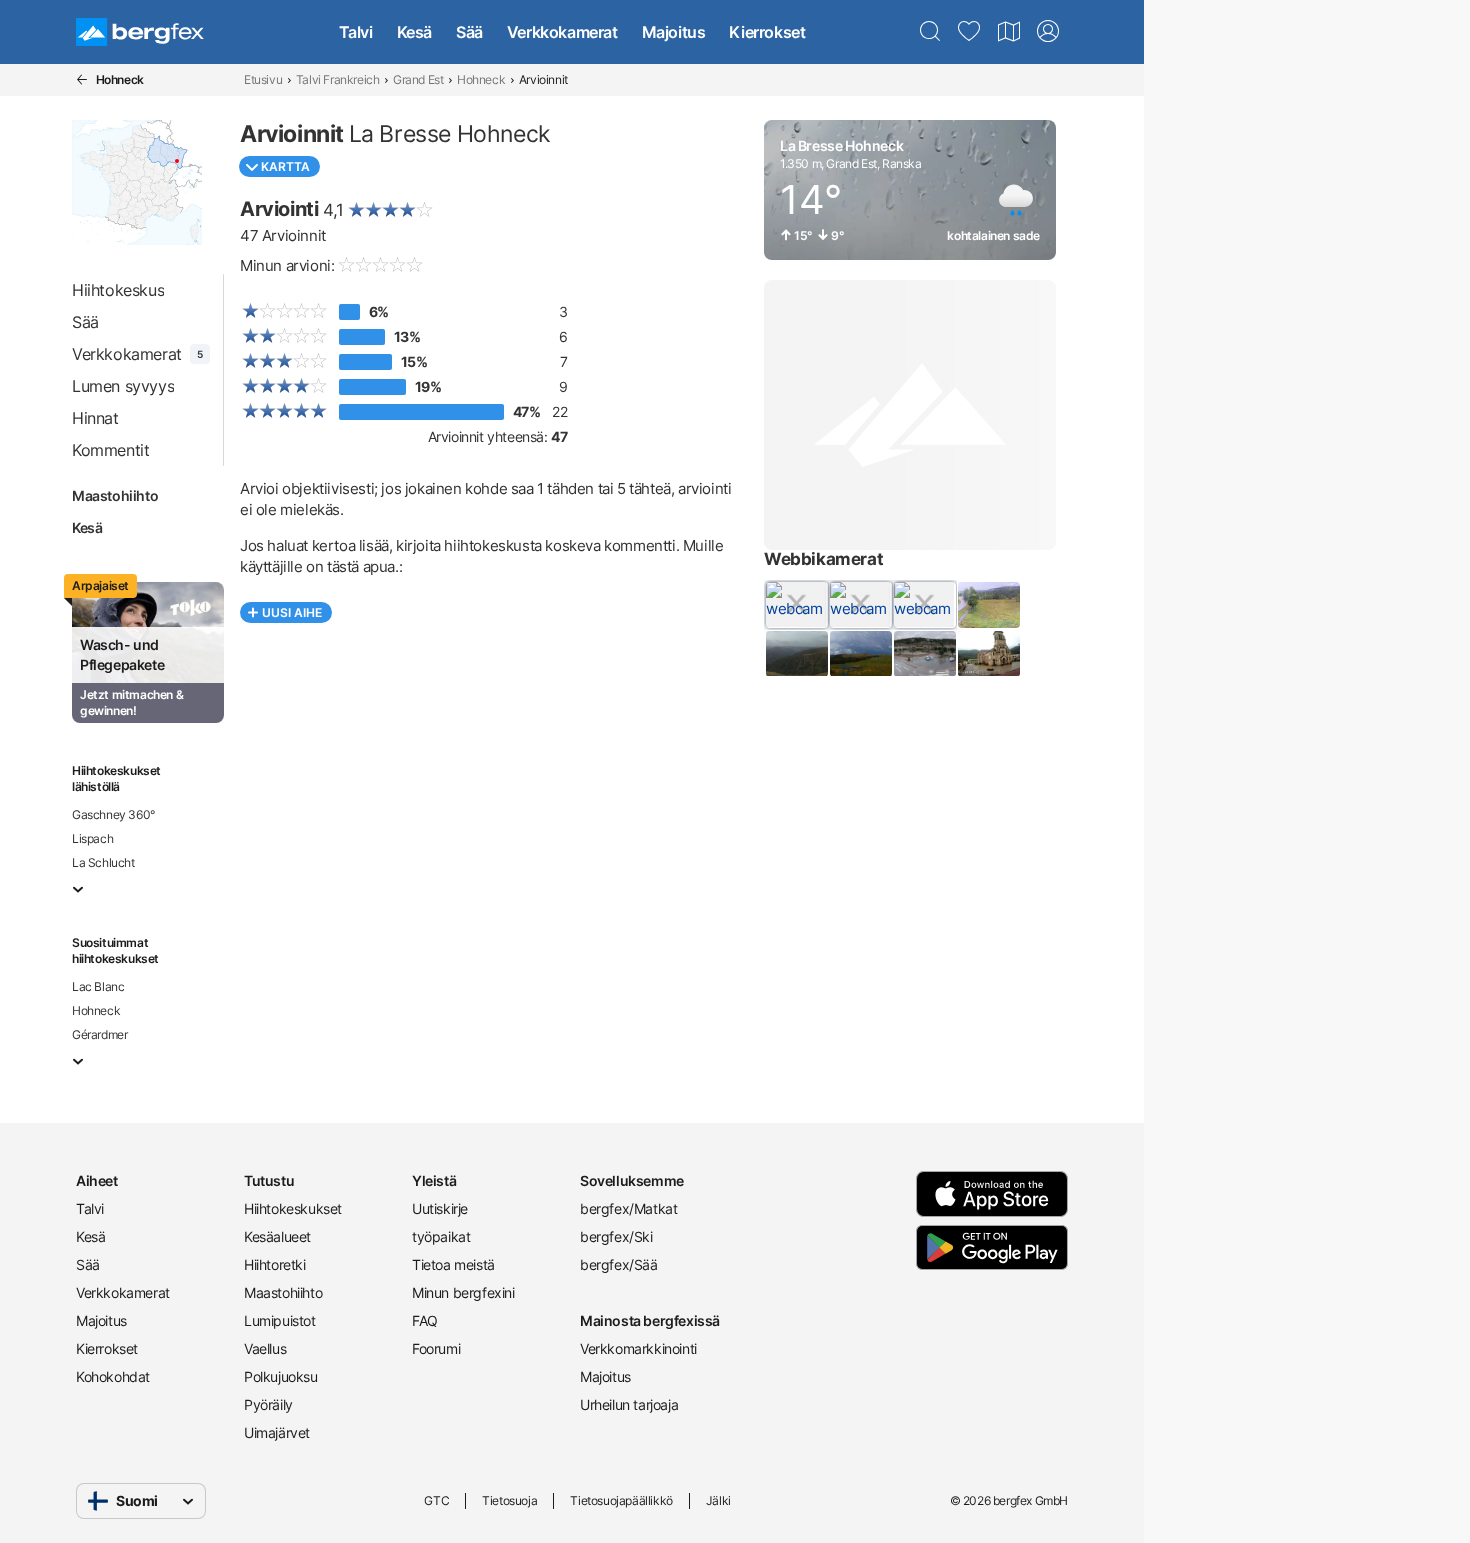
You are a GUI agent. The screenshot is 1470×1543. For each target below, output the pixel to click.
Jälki (718, 1500)
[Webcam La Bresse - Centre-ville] (924, 654)
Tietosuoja (509, 1500)
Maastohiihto (115, 495)
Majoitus (674, 32)
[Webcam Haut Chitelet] (860, 654)
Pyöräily (268, 1404)
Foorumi (436, 1348)
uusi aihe (292, 612)
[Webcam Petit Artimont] (924, 605)
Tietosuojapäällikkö (621, 1500)
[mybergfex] (1048, 32)
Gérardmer (99, 1034)
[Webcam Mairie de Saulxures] (988, 654)
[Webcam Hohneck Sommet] (796, 654)
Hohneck (481, 79)
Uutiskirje (440, 1208)
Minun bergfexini (463, 1292)
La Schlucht (103, 862)
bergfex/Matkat (628, 1208)
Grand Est (418, 79)
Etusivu (263, 79)
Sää (469, 32)
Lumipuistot (280, 1320)
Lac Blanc (98, 986)
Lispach (92, 838)
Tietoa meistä (453, 1264)
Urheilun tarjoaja (629, 1404)
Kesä (414, 32)
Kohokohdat (113, 1376)
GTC (436, 1500)
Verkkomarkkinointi (638, 1348)
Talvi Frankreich (338, 79)
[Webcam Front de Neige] (796, 605)
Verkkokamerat (562, 32)
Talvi (356, 32)
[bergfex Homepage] (140, 32)
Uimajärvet (277, 1432)
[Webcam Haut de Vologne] (860, 605)
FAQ (425, 1320)
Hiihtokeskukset (293, 1208)
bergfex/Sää (619, 1264)
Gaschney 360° (113, 814)
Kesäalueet (277, 1236)
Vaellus (265, 1348)
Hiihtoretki (275, 1264)
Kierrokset (767, 32)
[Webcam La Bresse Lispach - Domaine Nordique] (988, 605)
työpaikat (441, 1236)
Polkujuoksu (281, 1376)
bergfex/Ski (616, 1236)
